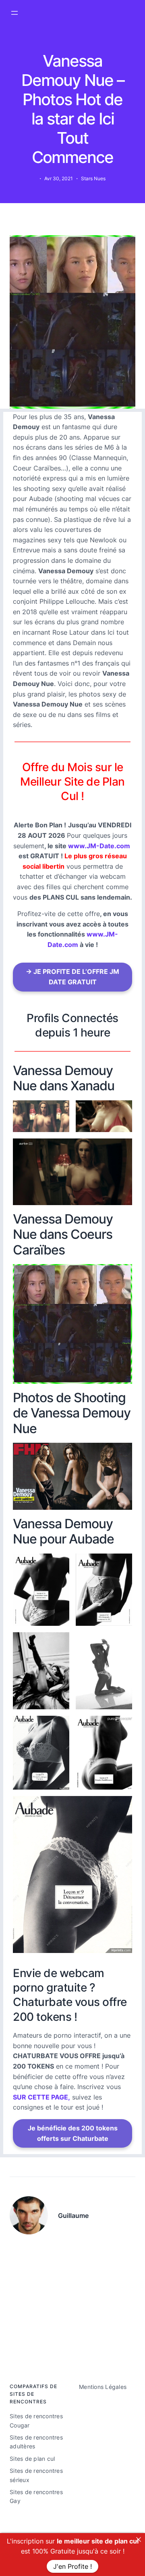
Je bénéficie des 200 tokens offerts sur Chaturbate (73, 2133)
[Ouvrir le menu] (14, 13)
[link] (139, 2539)
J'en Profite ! (72, 2566)
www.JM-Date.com (99, 846)
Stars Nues (93, 178)
